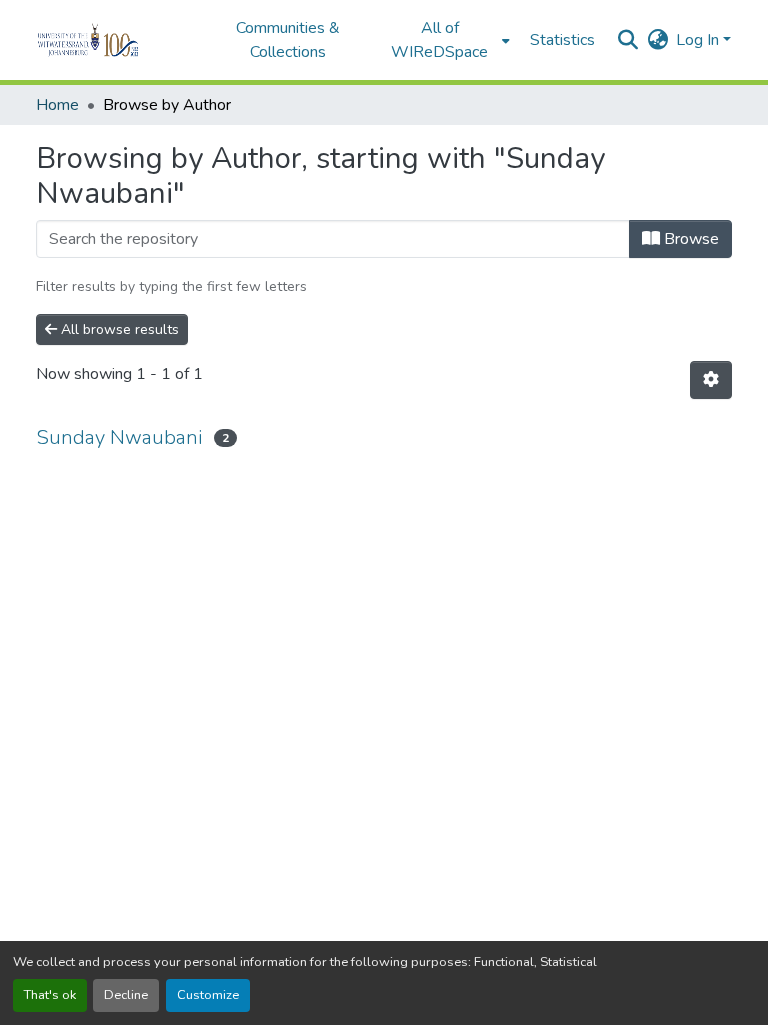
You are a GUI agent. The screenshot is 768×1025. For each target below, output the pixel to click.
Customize (208, 995)
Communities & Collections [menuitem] (288, 40)
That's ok (50, 995)
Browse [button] (689, 239)
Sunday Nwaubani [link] (119, 437)
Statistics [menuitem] (562, 40)
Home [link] (57, 105)
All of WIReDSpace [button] (439, 40)
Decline (126, 995)
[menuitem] (446, 40)
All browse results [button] (118, 329)
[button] (115, 40)
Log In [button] (699, 40)
